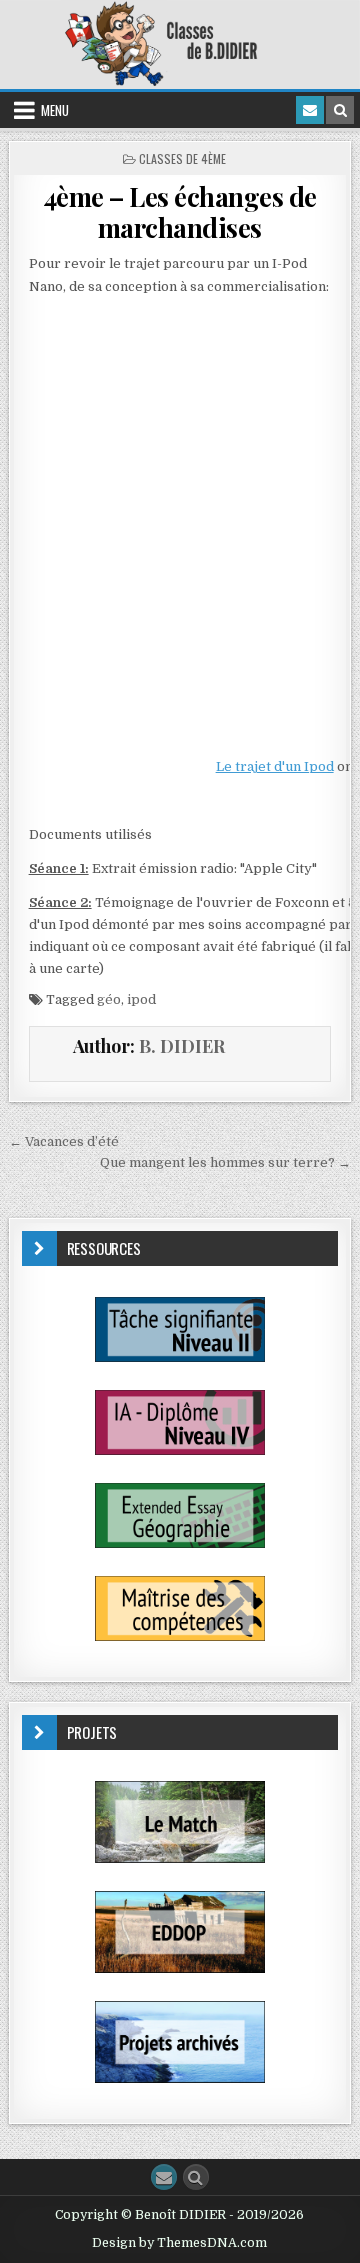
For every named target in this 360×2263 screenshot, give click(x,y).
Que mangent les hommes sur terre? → (225, 1162)
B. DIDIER (182, 1046)
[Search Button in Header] (340, 110)
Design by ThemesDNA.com (179, 2243)
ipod (141, 999)
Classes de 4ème (182, 158)
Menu (55, 110)
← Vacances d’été (64, 1141)
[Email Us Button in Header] (310, 110)
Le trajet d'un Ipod (275, 766)
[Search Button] (196, 2177)
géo (109, 999)
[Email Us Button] (164, 2177)
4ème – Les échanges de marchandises (180, 212)
